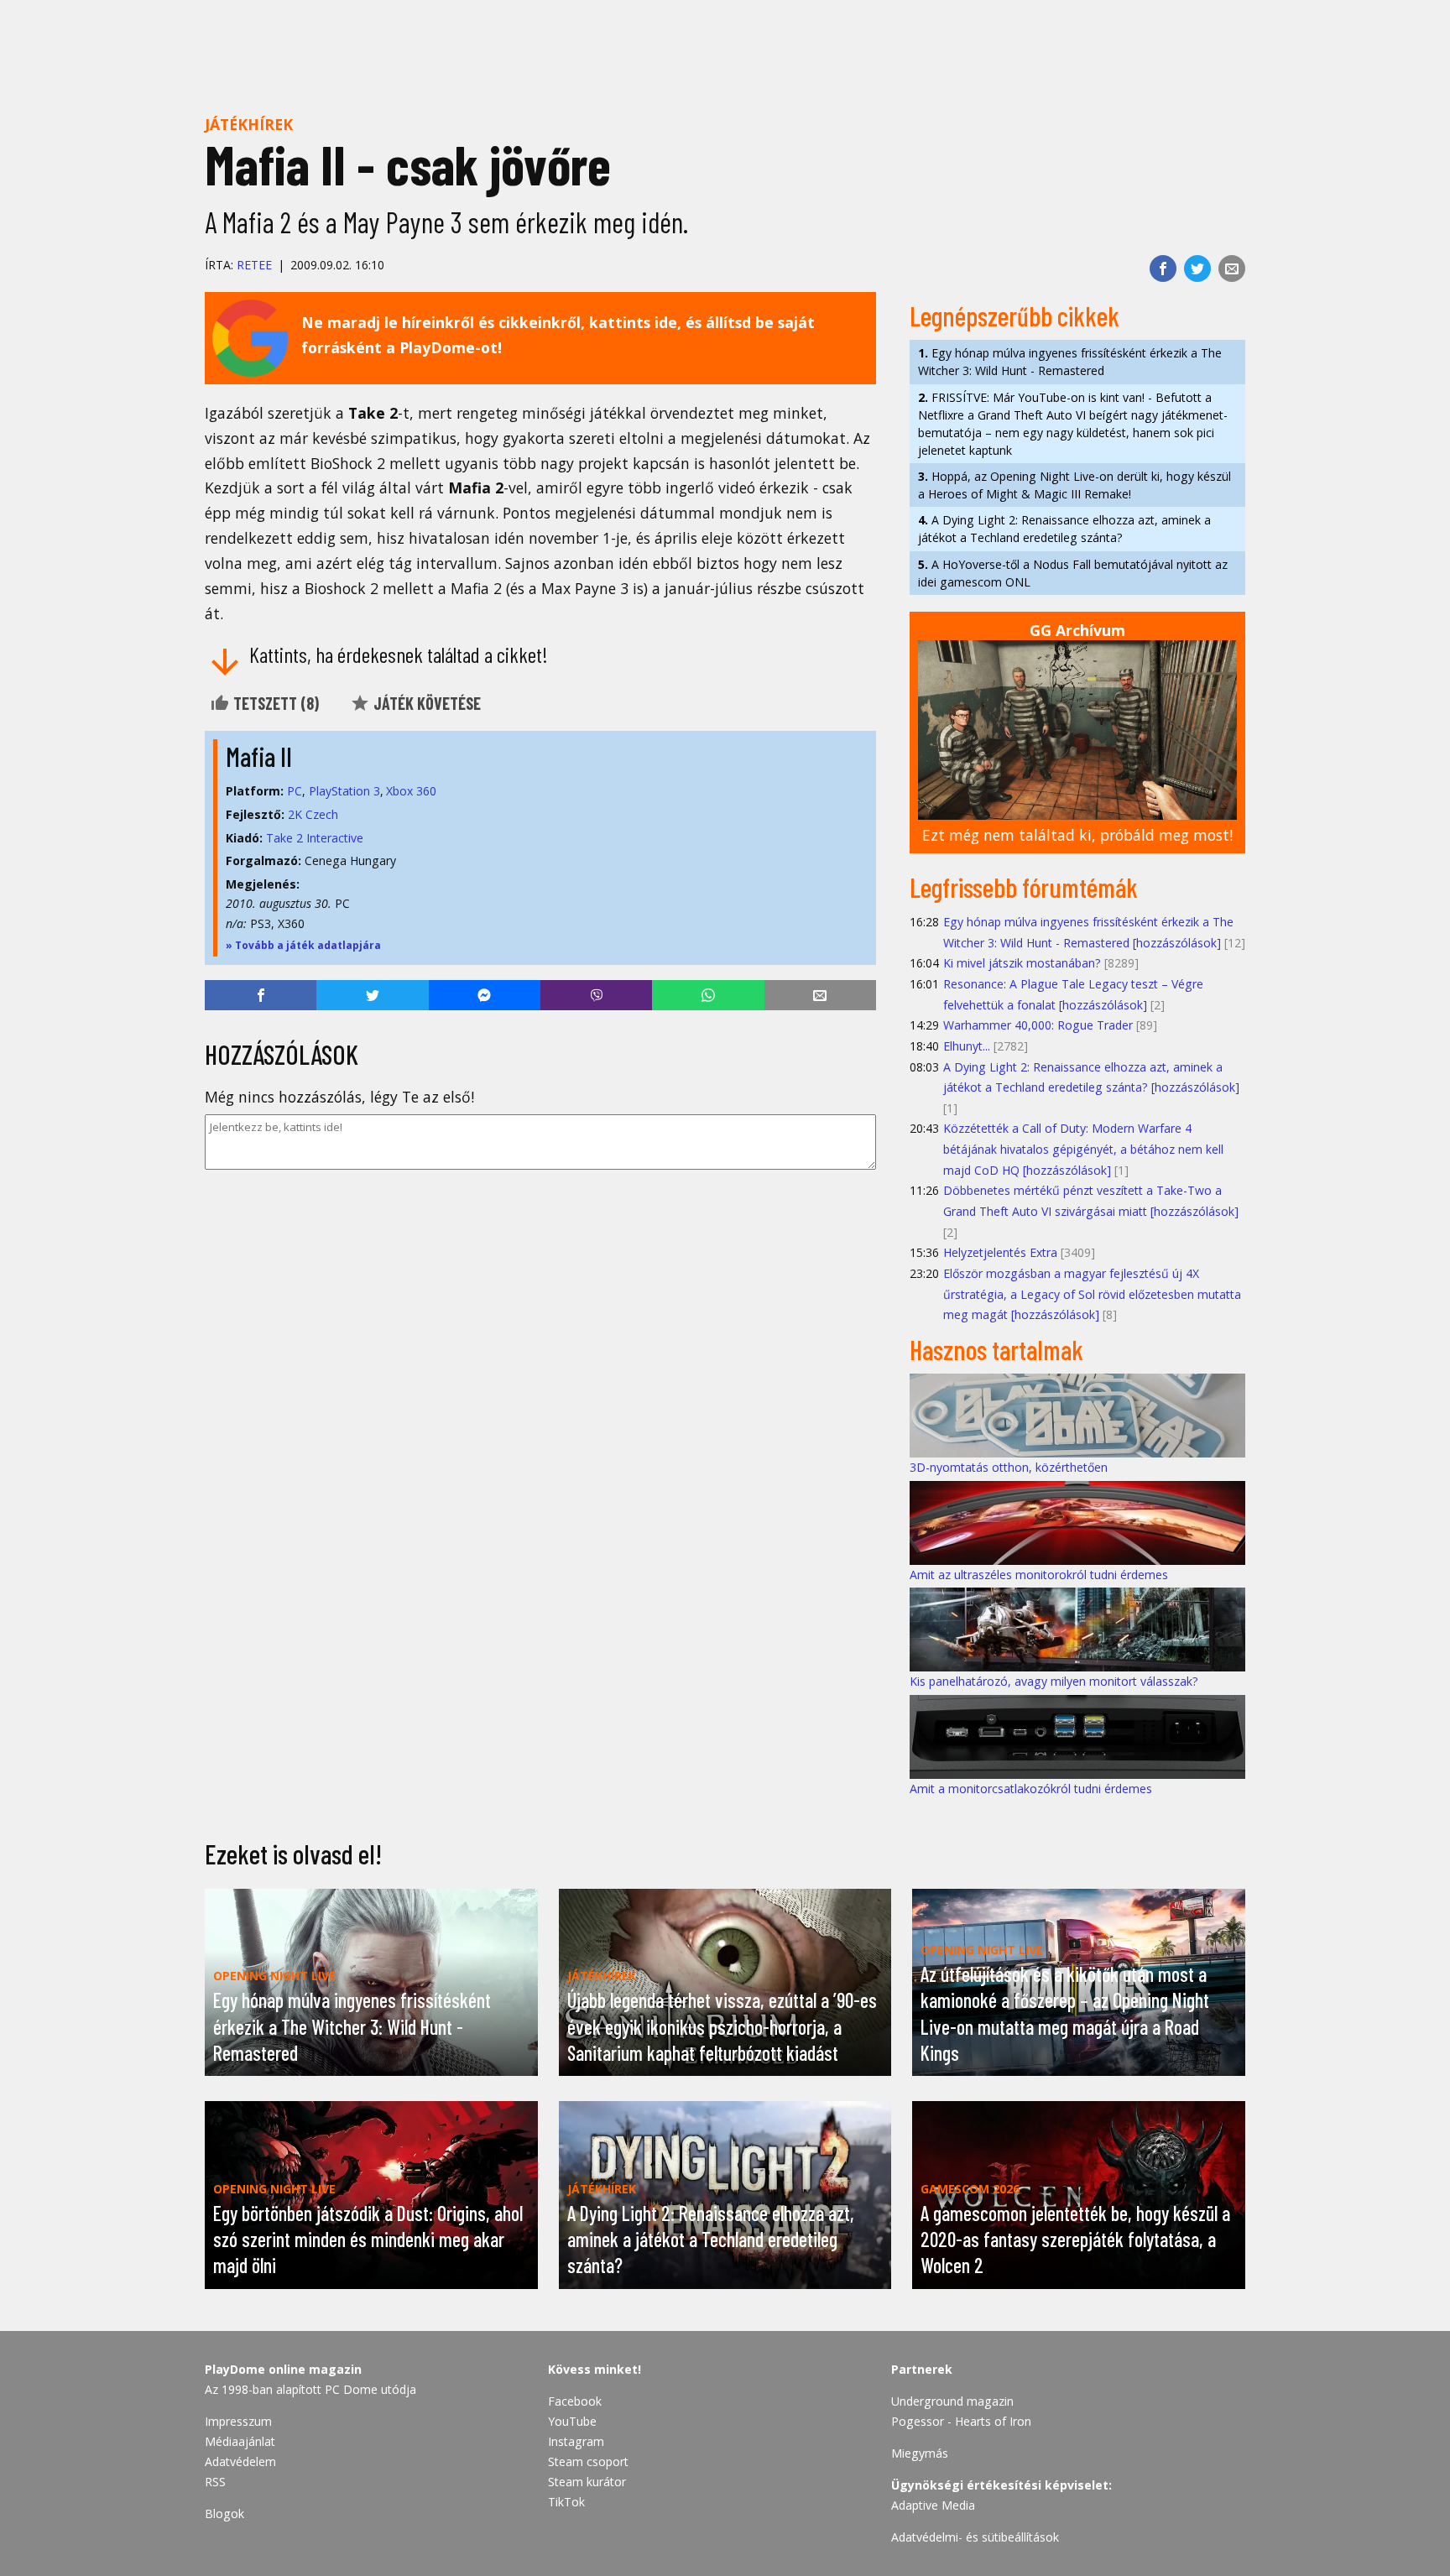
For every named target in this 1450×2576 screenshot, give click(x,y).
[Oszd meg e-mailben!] (1232, 269)
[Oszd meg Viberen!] (596, 995)
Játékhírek (249, 124)
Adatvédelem (240, 2461)
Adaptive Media (933, 2505)
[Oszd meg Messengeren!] (485, 995)
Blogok (224, 2513)
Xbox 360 (411, 791)
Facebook (575, 2401)
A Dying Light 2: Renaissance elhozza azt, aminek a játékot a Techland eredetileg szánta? (1064, 529)
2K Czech (313, 814)
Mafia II (259, 756)
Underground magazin (952, 2401)
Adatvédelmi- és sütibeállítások (975, 2537)
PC (295, 791)
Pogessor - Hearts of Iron (961, 2421)
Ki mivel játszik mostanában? (1022, 963)
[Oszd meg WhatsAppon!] (708, 995)
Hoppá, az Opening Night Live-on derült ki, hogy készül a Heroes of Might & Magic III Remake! (1074, 485)
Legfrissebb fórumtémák (1024, 887)
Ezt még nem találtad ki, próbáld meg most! (1077, 835)
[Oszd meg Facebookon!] (1163, 269)
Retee (254, 265)
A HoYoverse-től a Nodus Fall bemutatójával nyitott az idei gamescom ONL (1073, 573)
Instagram (576, 2441)
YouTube (572, 2421)
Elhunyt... (967, 1046)
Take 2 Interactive (315, 838)
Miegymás (920, 2453)
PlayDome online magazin (283, 2369)
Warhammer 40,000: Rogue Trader (1038, 1025)
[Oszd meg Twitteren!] (1197, 269)
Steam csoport (588, 2461)
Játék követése (425, 703)
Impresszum (238, 2421)
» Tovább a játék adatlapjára (303, 945)
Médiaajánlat (240, 2441)
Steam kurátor (587, 2482)
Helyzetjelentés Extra (1000, 1252)
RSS (215, 2482)
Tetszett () (274, 703)
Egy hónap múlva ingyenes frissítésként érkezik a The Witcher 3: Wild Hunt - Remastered (1070, 362)
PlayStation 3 (344, 791)
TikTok (566, 2502)
